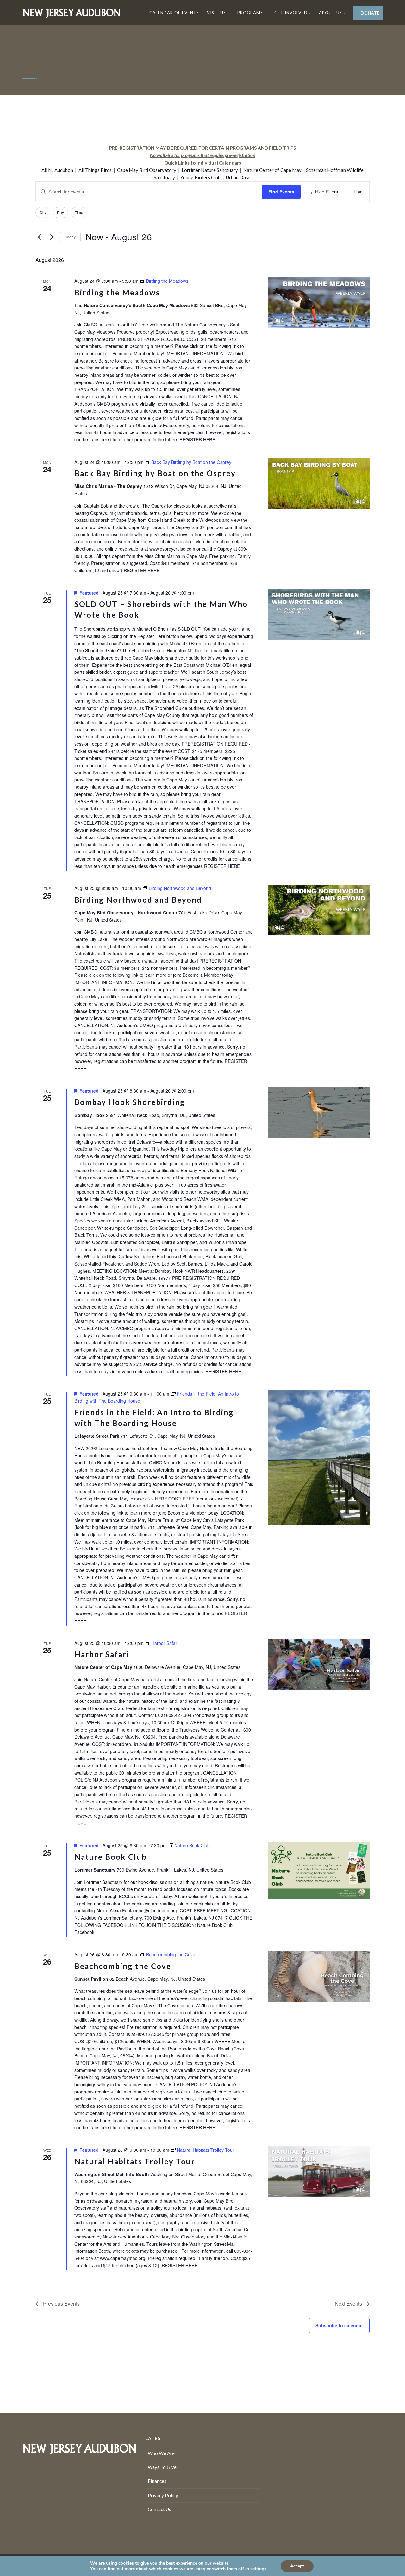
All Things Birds (95, 170)
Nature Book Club (111, 1857)
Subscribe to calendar (339, 2325)
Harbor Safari (102, 1654)
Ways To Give (162, 2467)
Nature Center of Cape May (272, 170)
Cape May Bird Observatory (147, 170)
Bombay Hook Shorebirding (130, 1102)
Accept (297, 2566)
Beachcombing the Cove (123, 1966)
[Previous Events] (39, 237)
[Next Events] (52, 237)
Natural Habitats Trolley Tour (135, 2161)
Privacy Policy (163, 2495)
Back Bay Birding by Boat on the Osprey (155, 473)
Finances (157, 2481)
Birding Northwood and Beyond (138, 900)
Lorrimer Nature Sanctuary (210, 170)
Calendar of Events (174, 13)
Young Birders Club (200, 177)
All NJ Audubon (57, 170)
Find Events (281, 192)
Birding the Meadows (117, 292)
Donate (370, 13)
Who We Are (161, 2453)
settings (258, 2569)
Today (70, 237)
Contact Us (159, 2509)
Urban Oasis (239, 177)
